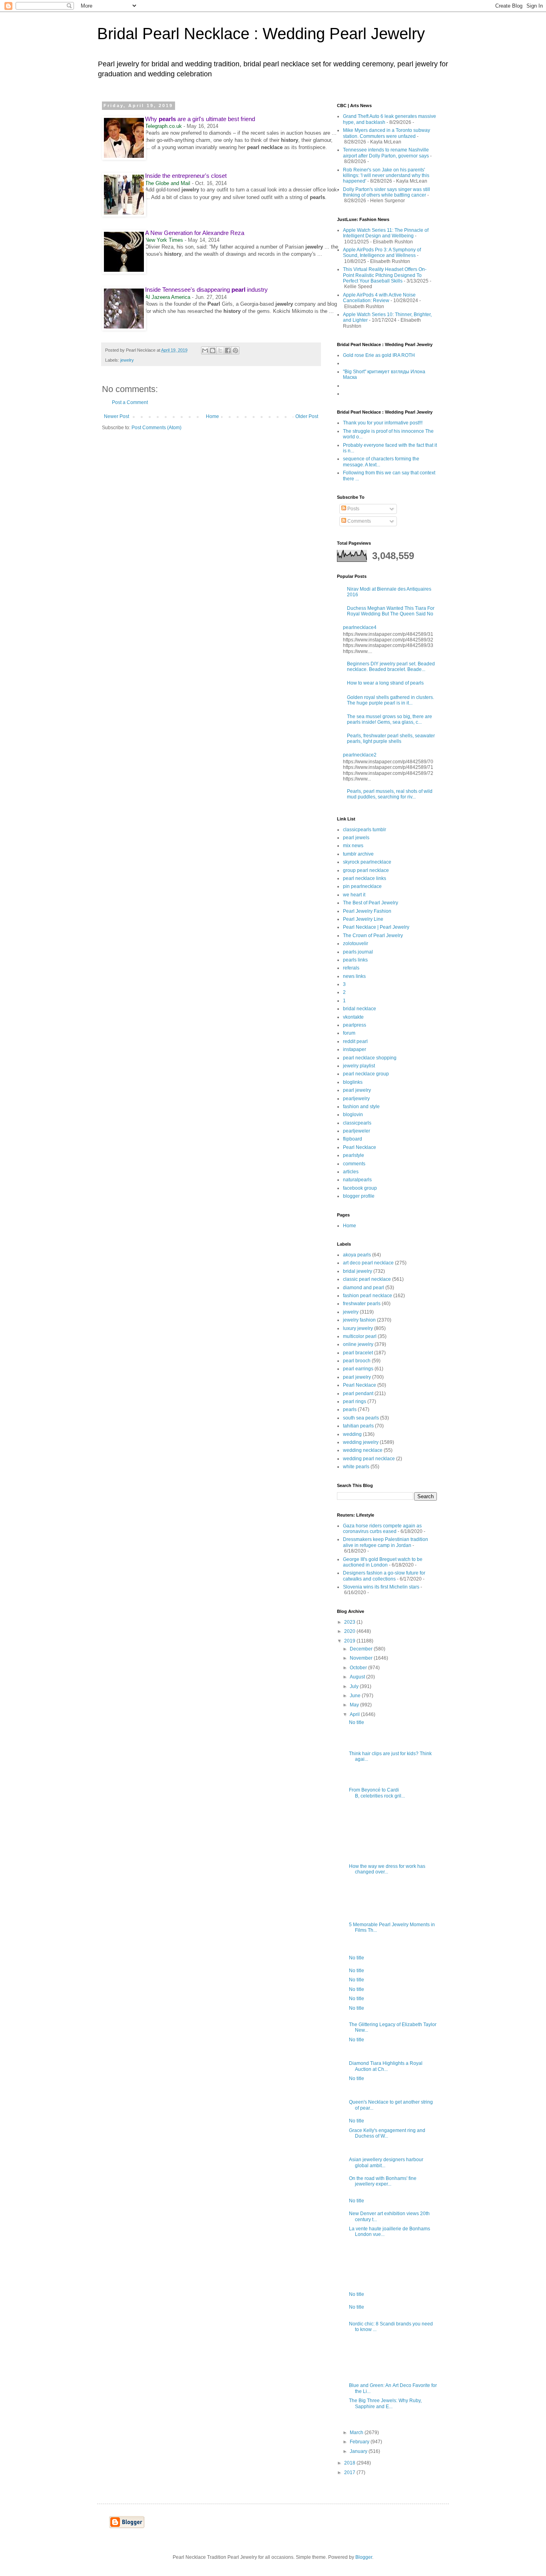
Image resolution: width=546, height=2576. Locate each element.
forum (349, 1033)
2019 (350, 1641)
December (362, 1649)
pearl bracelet (358, 1353)
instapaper (355, 1049)
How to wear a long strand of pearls (385, 683)
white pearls (356, 1467)
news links (354, 976)
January (359, 2451)
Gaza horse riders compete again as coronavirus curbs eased (382, 1529)
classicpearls (357, 1123)
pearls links (355, 960)
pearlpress (355, 1025)
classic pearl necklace (367, 1279)
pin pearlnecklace (362, 886)
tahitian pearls (358, 1426)
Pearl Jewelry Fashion (367, 911)
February (360, 2442)
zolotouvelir (356, 944)
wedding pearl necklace (369, 1459)
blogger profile (359, 1196)
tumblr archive (358, 854)
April (355, 1714)
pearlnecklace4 (360, 627)
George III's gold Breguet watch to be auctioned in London (383, 1562)
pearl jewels (356, 838)
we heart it (354, 895)
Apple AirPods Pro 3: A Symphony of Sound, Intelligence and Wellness (382, 253)
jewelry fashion (359, 1320)
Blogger (364, 2557)
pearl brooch (357, 1361)
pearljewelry (356, 1099)
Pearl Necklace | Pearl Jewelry (376, 927)
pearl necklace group (366, 1074)
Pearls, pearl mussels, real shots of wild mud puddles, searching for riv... (390, 794)
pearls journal (358, 952)
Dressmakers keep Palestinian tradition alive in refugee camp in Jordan (386, 1542)
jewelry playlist (359, 1066)
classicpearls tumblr (365, 830)
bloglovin (353, 1115)
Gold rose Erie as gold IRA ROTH (379, 355)
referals (351, 968)
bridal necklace (360, 1009)
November (362, 1658)
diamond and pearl (364, 1288)
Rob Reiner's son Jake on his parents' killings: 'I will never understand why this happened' (386, 176)
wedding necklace (363, 1450)
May (355, 1705)
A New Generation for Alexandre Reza (195, 233)
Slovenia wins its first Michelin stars (381, 1587)
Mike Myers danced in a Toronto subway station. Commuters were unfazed (387, 133)
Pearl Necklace (360, 1147)
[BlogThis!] (213, 350)
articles (351, 1172)
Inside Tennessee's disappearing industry (206, 290)
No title (357, 1722)
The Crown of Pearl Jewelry (373, 936)
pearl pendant (358, 1394)
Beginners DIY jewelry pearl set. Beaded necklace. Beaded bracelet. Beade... (391, 667)
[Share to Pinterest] (235, 350)
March (357, 2433)
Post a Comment (130, 402)
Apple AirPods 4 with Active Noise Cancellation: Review (379, 298)
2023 (350, 1622)
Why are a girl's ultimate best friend (200, 119)
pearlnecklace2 (360, 755)
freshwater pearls (362, 1304)
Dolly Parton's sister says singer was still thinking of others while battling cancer (387, 192)
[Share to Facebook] (228, 350)
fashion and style (361, 1107)
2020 (350, 1631)
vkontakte (353, 1017)
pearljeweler (357, 1131)
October (359, 1668)
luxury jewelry (358, 1328)
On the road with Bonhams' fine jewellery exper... (383, 2181)
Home (212, 416)
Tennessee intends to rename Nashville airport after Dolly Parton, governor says (386, 153)
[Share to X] (220, 350)
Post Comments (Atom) (156, 428)
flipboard (353, 1139)
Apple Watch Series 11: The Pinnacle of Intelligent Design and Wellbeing (386, 233)
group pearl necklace (366, 870)
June (356, 1696)
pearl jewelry (357, 1090)
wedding (352, 1434)
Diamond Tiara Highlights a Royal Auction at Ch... (386, 2066)
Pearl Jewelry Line (363, 919)
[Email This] (205, 350)
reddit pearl (355, 1041)
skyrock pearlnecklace (367, 862)
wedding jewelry (361, 1442)
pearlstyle (354, 1155)
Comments (359, 521)
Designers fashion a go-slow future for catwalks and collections (384, 1576)
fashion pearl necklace (368, 1296)
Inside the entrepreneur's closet (186, 176)
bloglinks (353, 1082)
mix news (353, 846)
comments (354, 1164)
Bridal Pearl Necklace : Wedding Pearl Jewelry (261, 34)
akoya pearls (357, 1255)
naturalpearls (357, 1180)
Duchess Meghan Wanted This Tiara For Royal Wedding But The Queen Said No (391, 611)
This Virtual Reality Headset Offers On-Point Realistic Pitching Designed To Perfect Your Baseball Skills (385, 275)
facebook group (360, 1188)
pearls (350, 1409)
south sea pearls (361, 1418)
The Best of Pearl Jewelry (371, 903)
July (355, 1686)
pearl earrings (358, 1369)
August (358, 1677)
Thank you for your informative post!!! (383, 423)
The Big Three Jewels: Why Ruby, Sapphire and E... (385, 2403)
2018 (350, 2463)
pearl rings (355, 1401)
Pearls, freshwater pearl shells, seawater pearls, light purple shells (391, 739)
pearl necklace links (365, 878)
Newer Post (117, 416)
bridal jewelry (358, 1271)
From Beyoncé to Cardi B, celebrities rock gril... (377, 1793)
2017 (350, 2472)
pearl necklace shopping (370, 1058)
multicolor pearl (360, 1336)
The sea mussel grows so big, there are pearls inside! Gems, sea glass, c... (390, 719)
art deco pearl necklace (368, 1263)
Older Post (307, 416)
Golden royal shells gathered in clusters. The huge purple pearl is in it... (391, 700)
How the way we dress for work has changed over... (387, 1869)
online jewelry (358, 1344)
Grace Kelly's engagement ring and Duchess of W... (387, 2133)
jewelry (127, 360)
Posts (353, 509)
